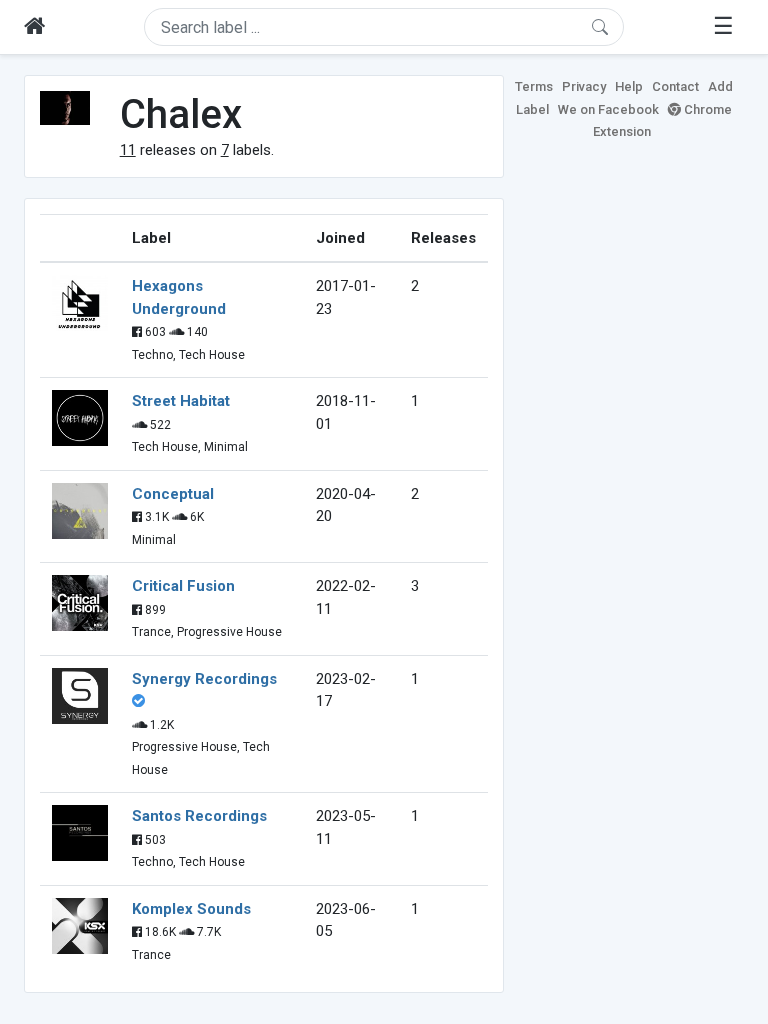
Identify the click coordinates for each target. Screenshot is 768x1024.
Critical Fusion (183, 586)
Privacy (584, 86)
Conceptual (173, 494)
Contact (675, 86)
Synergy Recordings (204, 679)
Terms (534, 86)
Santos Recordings (199, 816)
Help (629, 86)
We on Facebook (608, 109)
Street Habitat (181, 401)
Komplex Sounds (191, 909)
